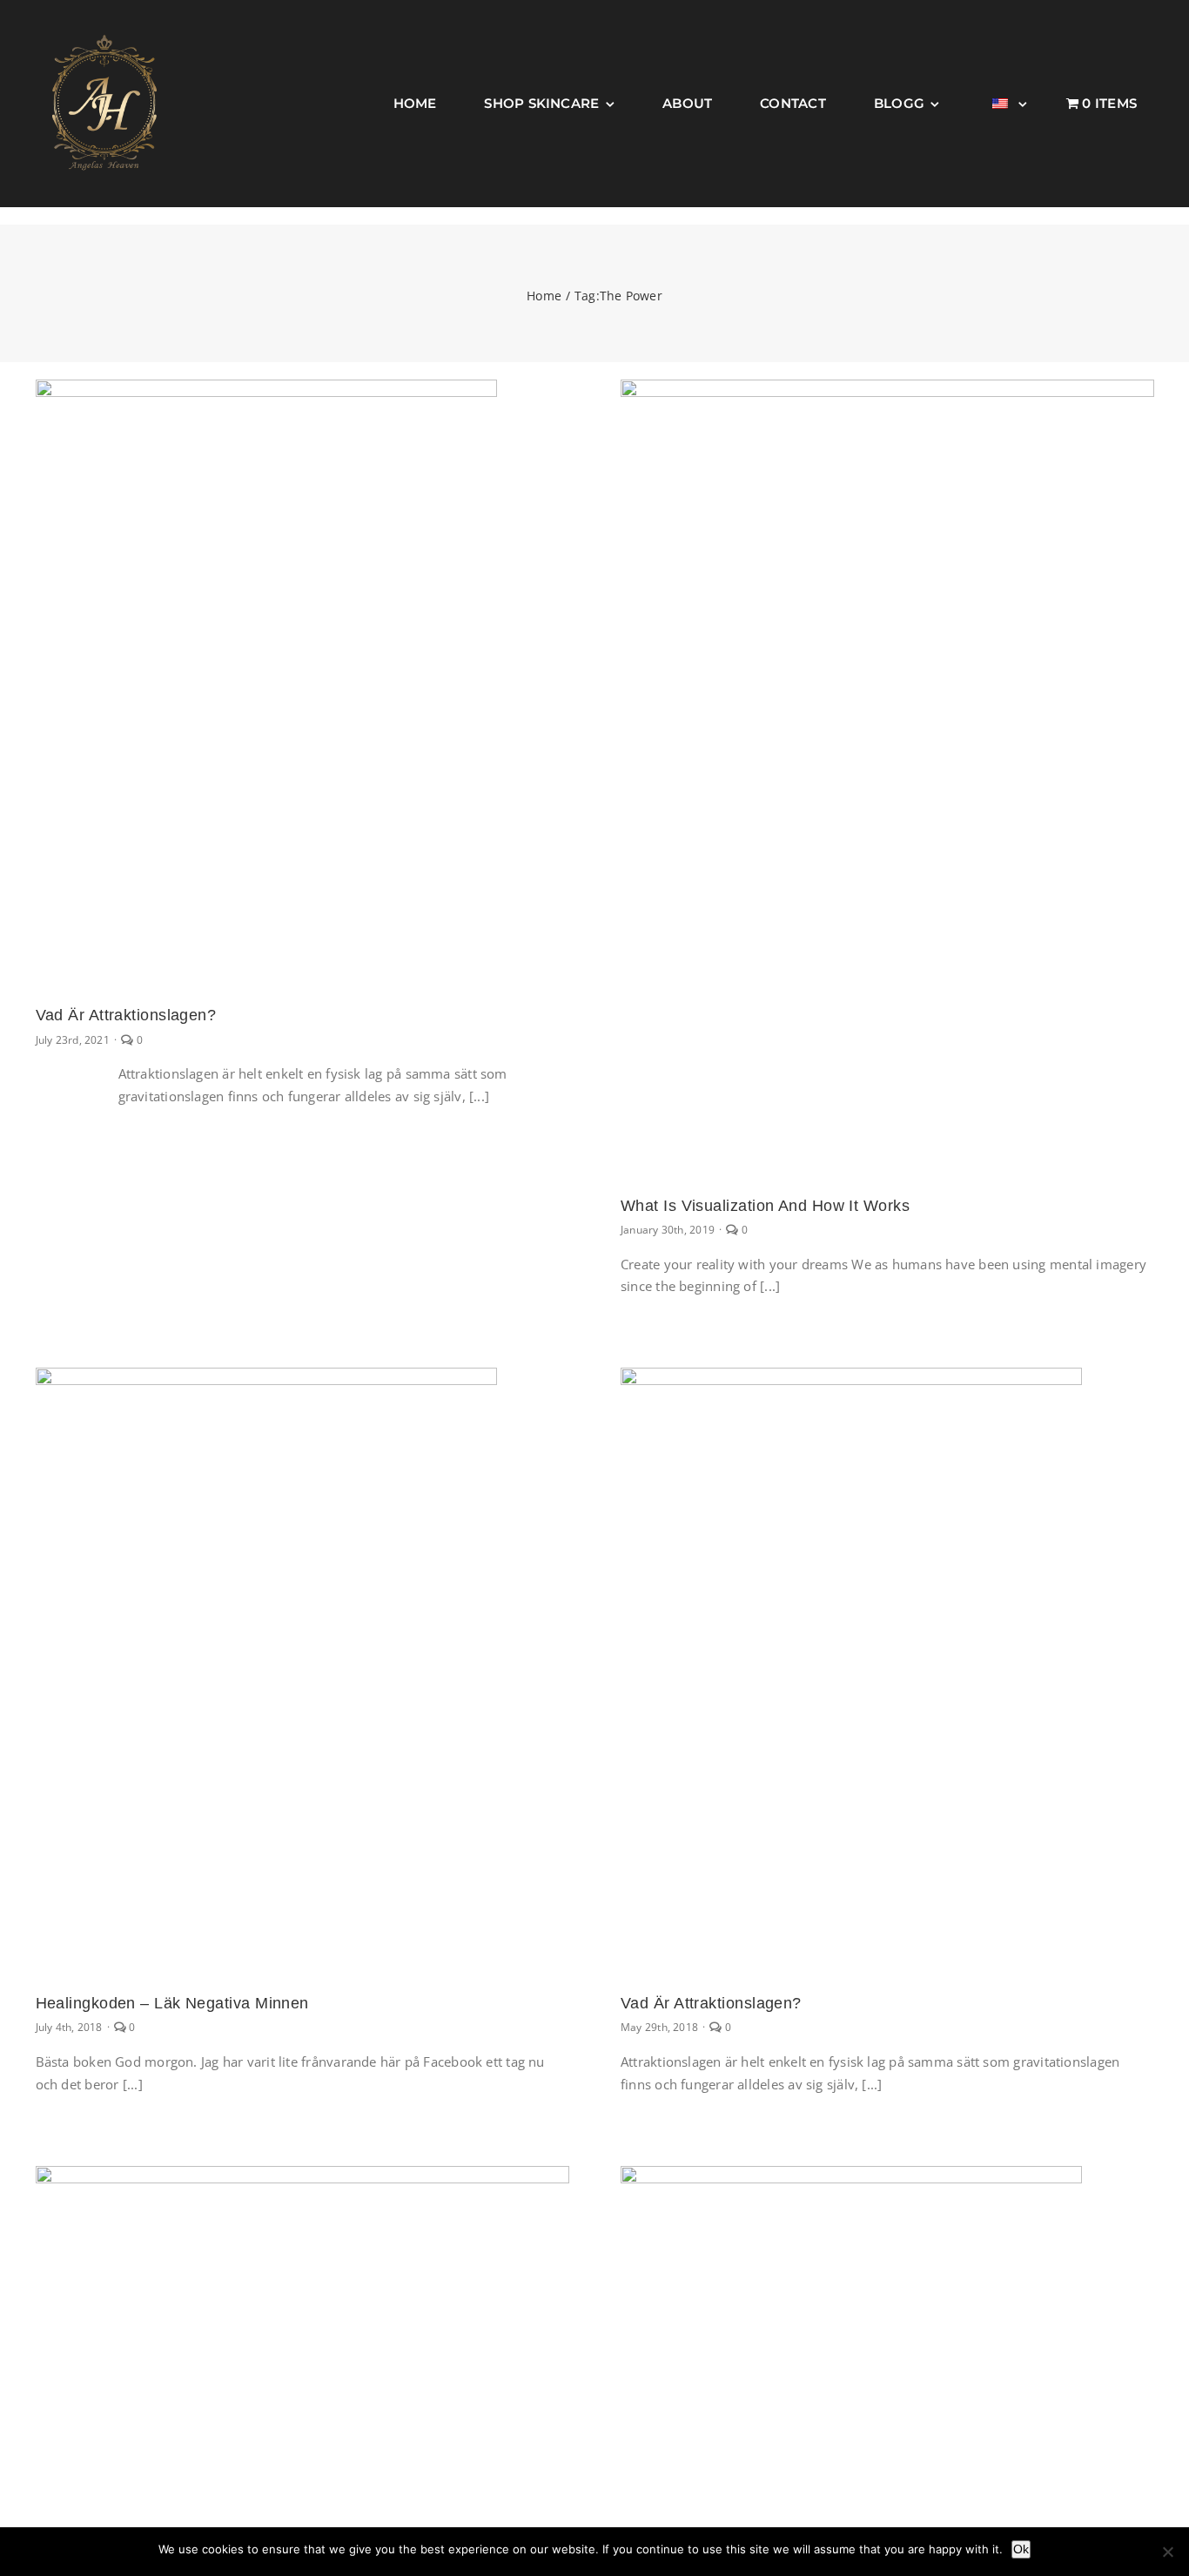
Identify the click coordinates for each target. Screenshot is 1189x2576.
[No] (1167, 2552)
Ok (1021, 2549)
